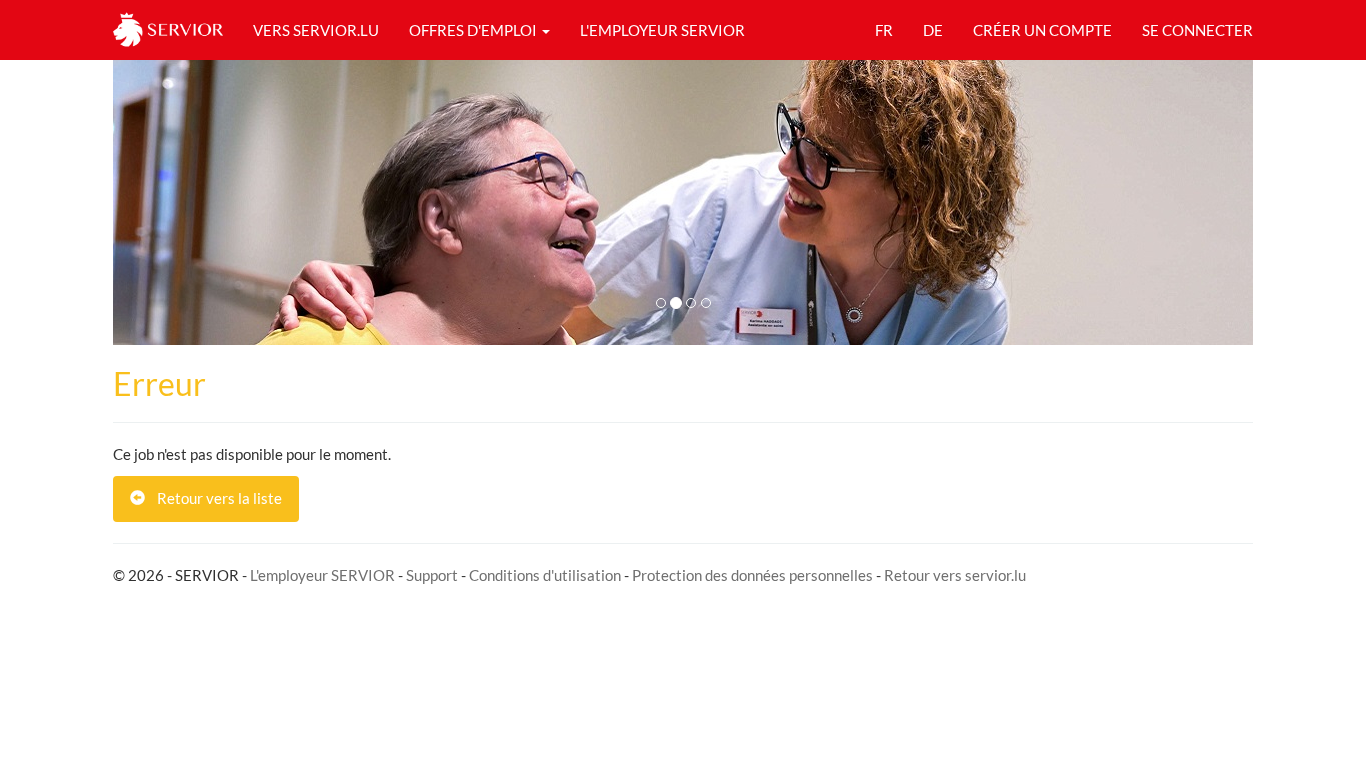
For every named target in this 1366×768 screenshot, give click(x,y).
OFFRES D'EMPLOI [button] (474, 30)
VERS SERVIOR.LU (316, 30)
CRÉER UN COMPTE (1042, 30)
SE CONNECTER (1197, 30)
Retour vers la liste (213, 498)
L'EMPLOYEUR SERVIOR (662, 30)
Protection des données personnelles (752, 575)
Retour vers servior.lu (955, 575)
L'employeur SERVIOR (322, 575)
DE (933, 30)
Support (432, 575)
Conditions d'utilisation (545, 575)
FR (884, 30)
